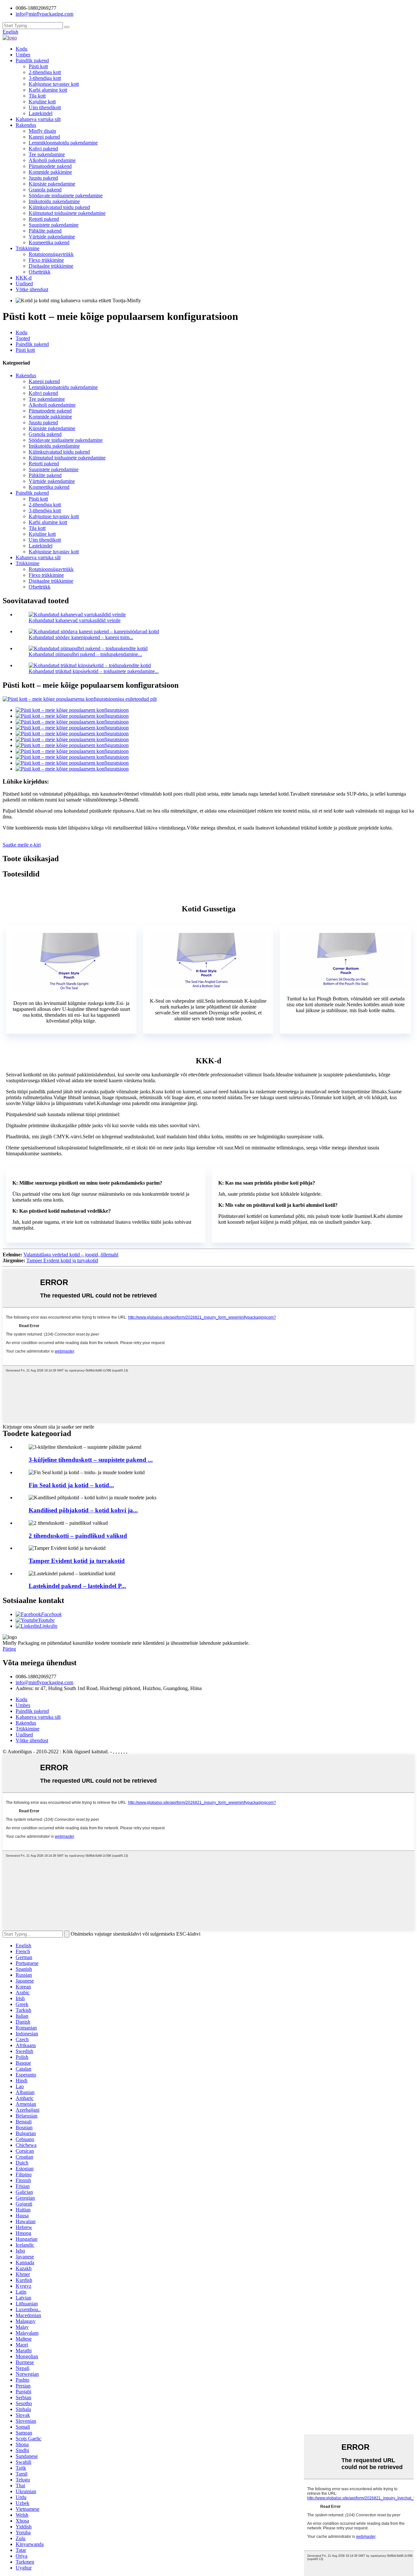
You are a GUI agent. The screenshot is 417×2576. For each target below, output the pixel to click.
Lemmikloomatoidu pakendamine (63, 143)
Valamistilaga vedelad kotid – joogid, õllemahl (71, 1255)
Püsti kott (38, 66)
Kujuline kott (42, 102)
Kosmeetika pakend (49, 242)
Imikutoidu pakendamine (54, 201)
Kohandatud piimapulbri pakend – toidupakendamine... (85, 654)
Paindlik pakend (32, 60)
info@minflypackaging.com (44, 1682)
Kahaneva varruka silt (38, 119)
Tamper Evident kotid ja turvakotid (62, 1260)
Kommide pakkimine (50, 172)
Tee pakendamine (47, 154)
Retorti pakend (44, 219)
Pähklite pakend (45, 231)
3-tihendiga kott (45, 78)
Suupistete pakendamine (54, 225)
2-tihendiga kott (45, 72)
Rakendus (26, 125)
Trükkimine (28, 248)
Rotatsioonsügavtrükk (51, 254)
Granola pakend (45, 190)
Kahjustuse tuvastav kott (54, 84)
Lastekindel (41, 113)
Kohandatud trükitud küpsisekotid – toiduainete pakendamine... (94, 671)
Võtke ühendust (32, 289)
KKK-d (24, 278)
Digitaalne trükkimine (51, 266)
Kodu (22, 49)
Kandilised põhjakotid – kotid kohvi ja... (83, 1510)
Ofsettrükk (40, 272)
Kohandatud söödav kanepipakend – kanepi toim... (81, 637)
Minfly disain (42, 131)
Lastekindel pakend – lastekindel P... (77, 1586)
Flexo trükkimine (46, 260)
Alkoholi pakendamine (52, 160)
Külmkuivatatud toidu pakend (59, 207)
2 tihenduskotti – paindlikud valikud (78, 1536)
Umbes (23, 55)
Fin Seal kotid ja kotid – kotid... (71, 1485)
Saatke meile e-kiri (22, 845)
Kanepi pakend (44, 137)
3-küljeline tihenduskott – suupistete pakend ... (91, 1460)
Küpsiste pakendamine (52, 184)
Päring (9, 1649)
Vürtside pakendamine (52, 237)
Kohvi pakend (43, 149)
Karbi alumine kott (48, 90)
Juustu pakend (43, 178)
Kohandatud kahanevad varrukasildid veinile (75, 620)
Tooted (23, 338)
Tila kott (37, 96)
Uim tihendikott (45, 107)
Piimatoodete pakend (50, 166)
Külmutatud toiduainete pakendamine (67, 213)
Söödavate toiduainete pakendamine (66, 195)
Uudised (24, 284)
